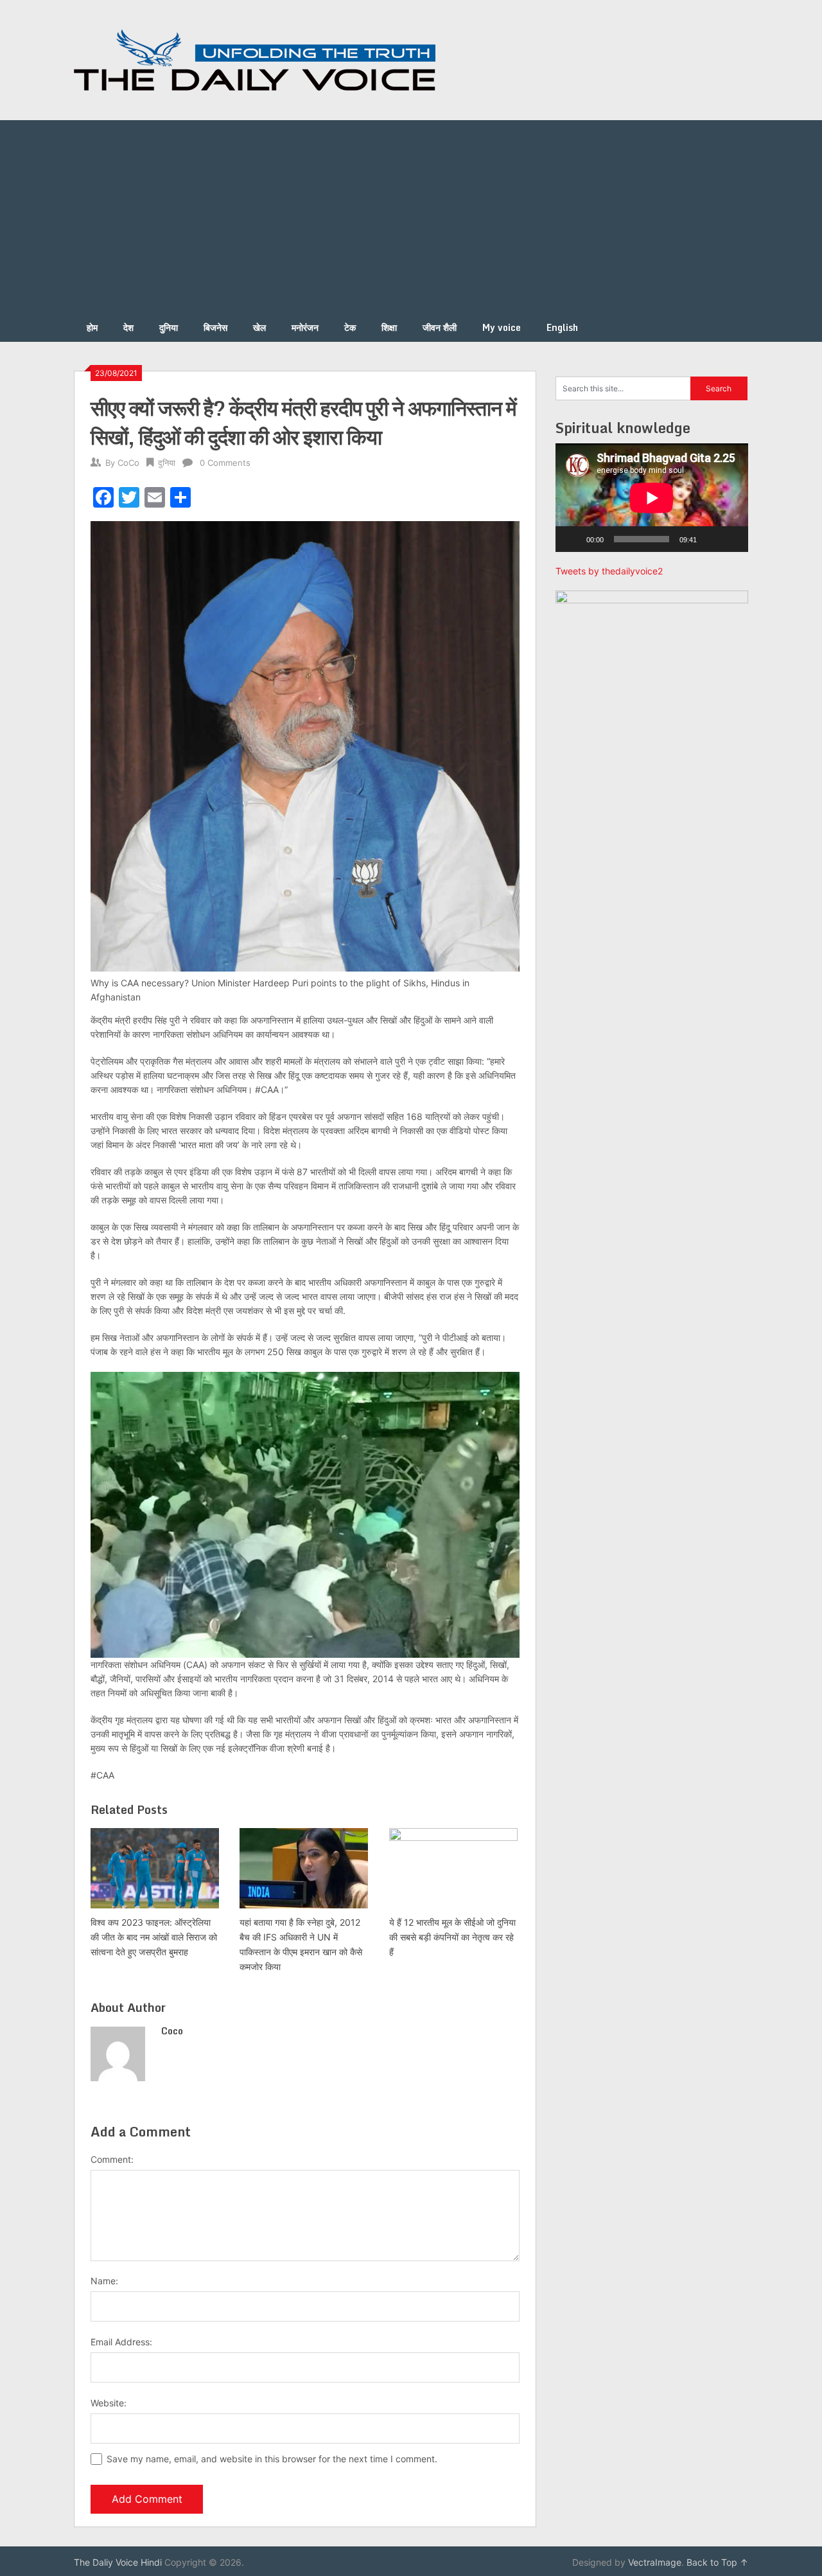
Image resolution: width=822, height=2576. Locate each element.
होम (92, 327)
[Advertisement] (411, 217)
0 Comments (225, 463)
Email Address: (121, 2342)
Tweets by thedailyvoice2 (609, 571)
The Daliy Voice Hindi (118, 2562)
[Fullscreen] (731, 539)
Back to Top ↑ (717, 2562)
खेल (259, 327)
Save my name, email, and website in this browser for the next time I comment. (272, 2459)
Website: (109, 2403)
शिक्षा (389, 327)
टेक (350, 327)
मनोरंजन (305, 327)
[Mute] (711, 539)
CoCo (128, 463)
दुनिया (169, 327)
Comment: (112, 2159)
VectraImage (655, 2562)
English (562, 327)
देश (128, 327)
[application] (652, 498)
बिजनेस (215, 327)
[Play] (572, 539)
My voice (502, 327)
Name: (104, 2281)
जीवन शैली (440, 327)
